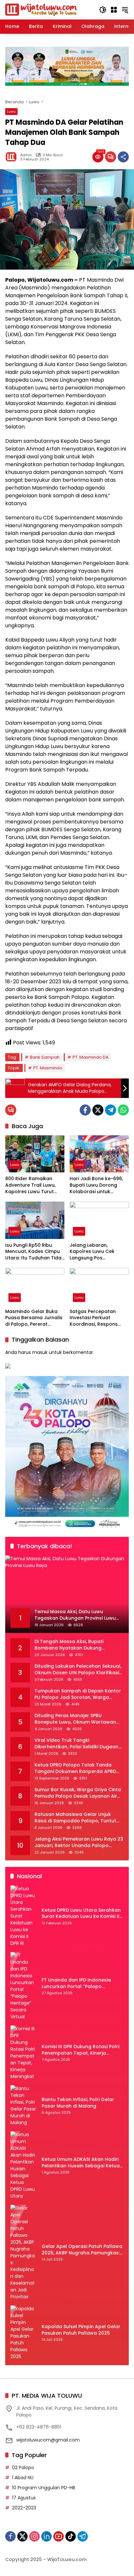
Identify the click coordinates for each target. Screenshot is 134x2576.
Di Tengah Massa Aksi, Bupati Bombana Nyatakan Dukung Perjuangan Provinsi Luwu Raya (71, 1645)
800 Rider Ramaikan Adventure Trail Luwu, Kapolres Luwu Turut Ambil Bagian (30, 1185)
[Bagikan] (123, 157)
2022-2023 (24, 2508)
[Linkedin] (47, 2536)
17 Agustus (24, 2498)
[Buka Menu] (114, 10)
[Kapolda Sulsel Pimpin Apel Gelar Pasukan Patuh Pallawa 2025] (23, 2333)
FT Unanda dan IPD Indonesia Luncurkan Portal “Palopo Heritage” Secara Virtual (76, 1983)
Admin (26, 155)
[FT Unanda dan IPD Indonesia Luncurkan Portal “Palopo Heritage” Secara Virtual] (23, 1986)
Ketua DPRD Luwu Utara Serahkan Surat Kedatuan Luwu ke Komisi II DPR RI (81, 1913)
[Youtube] (59, 2536)
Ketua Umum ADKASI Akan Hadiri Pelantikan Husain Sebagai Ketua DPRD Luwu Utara (81, 2163)
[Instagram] (34, 2536)
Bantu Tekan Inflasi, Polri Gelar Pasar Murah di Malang (78, 2103)
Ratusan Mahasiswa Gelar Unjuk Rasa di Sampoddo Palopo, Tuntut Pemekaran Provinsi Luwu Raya (75, 1818)
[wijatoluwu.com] (41, 9)
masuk (40, 1352)
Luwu (11, 111)
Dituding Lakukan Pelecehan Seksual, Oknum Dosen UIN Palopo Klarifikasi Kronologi (78, 1670)
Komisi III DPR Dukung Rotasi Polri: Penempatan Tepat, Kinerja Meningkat (81, 2050)
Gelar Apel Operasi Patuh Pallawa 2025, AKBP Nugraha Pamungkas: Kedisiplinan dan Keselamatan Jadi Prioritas (82, 2250)
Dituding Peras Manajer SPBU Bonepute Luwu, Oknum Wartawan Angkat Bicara (75, 1719)
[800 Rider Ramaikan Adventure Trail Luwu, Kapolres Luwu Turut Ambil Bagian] (35, 1154)
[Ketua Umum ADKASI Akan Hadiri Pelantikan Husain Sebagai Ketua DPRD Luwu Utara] (23, 2165)
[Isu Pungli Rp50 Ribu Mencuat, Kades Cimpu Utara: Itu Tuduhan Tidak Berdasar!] (35, 1220)
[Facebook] (85, 1110)
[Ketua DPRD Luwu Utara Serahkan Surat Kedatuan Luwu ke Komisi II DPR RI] (23, 1916)
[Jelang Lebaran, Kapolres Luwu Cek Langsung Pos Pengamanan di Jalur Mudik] (99, 1220)
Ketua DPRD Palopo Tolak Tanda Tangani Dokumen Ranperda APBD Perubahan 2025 (75, 1768)
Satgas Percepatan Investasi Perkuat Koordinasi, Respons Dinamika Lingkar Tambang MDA (94, 1318)
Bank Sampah (45, 1057)
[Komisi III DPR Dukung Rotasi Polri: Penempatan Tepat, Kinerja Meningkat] (23, 2053)
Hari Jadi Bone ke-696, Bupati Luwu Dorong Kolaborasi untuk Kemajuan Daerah (96, 1185)
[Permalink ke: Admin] (13, 157)
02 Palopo (23, 2468)
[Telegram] (111, 1110)
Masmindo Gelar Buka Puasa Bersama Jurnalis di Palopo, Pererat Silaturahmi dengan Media (34, 1318)
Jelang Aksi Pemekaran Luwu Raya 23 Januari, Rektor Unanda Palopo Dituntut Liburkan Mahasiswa (79, 1842)
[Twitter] (98, 1110)
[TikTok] (71, 2536)
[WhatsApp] (123, 1110)
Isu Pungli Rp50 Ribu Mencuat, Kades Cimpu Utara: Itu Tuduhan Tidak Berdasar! (35, 1252)
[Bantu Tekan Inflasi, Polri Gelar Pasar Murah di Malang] (23, 2106)
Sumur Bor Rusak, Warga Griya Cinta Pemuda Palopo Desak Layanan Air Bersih (78, 1793)
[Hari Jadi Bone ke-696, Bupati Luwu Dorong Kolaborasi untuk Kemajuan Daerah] (99, 1154)
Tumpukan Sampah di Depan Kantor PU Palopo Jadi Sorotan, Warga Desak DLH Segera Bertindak (78, 1694)
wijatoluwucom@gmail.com (48, 2440)
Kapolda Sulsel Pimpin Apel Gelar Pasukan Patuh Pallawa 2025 (81, 2330)
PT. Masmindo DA (91, 1057)
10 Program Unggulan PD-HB (44, 2488)
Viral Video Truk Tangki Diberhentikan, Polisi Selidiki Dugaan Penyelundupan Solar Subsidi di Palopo (76, 1744)
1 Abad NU (23, 2478)
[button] (103, 10)
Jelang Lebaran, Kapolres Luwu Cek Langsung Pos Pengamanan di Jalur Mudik (95, 1252)
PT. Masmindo (48, 1068)
